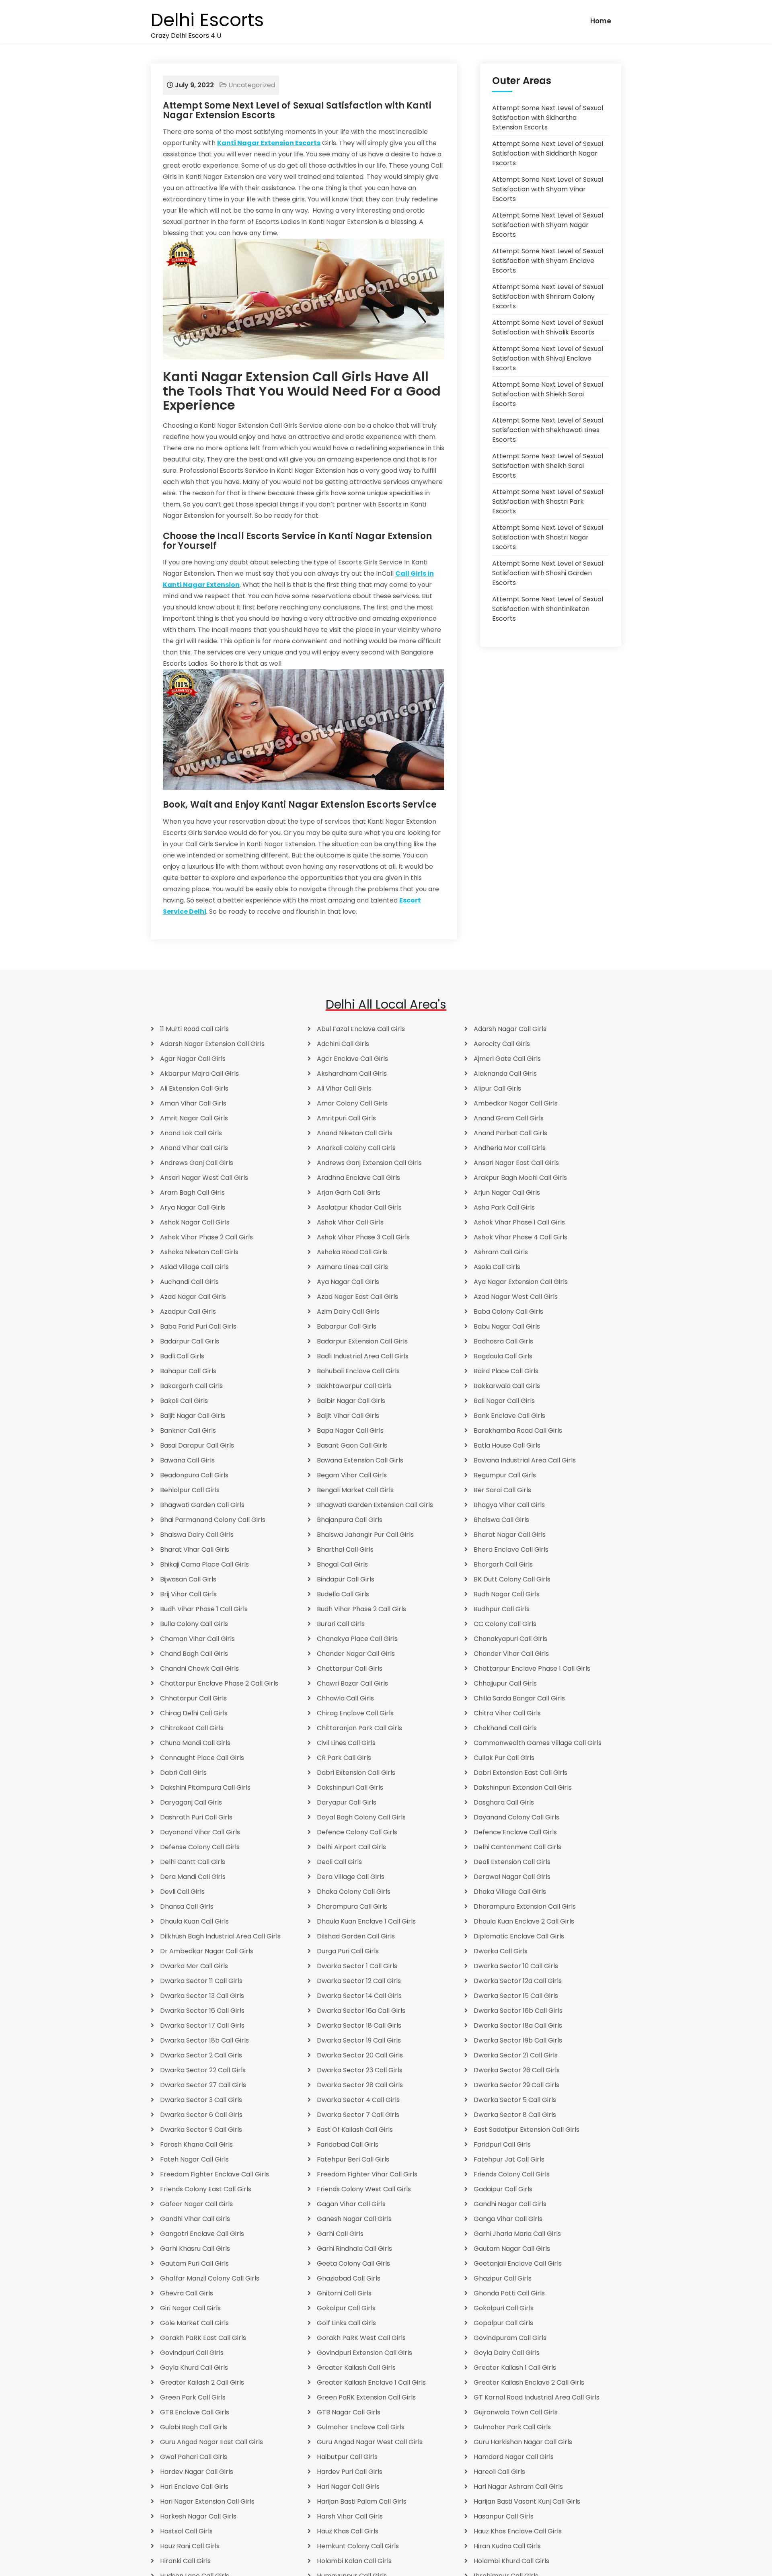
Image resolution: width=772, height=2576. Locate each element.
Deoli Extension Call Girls (512, 1862)
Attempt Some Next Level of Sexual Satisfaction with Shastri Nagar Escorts (548, 537)
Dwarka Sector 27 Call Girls (203, 2085)
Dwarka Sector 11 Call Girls (201, 1981)
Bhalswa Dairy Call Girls (197, 1535)
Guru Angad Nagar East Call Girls (211, 2442)
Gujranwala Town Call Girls (516, 2412)
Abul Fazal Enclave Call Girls (361, 1029)
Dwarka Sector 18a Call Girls (518, 2025)
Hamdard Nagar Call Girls (514, 2457)
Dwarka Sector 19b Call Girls (518, 2040)
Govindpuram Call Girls (510, 2338)
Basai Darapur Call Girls (197, 1445)
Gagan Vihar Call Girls (351, 2204)
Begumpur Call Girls (505, 1475)
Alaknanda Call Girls (505, 1074)
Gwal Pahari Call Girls (194, 2457)
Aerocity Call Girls (502, 1044)
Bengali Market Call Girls (355, 1490)
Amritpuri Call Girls (346, 1118)
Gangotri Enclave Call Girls (202, 2234)
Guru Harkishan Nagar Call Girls (523, 2442)
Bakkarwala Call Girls (507, 1386)
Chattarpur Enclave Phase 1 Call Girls (532, 1668)
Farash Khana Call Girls (196, 2144)
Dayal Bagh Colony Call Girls (361, 1817)
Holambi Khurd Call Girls (511, 2561)
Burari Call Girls (341, 1624)
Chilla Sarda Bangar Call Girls (519, 1698)
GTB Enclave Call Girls (195, 2412)
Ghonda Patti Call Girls (509, 2293)
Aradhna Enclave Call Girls (358, 1178)
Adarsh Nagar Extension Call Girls (212, 1044)
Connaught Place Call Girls (202, 1758)
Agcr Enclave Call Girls (352, 1059)
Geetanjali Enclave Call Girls (518, 2263)
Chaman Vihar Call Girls (197, 1639)
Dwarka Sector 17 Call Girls (202, 2025)
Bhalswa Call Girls (501, 1520)
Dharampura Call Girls (352, 1906)
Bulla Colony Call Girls (194, 1624)
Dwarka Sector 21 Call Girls (516, 2055)
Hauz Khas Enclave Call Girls (518, 2531)
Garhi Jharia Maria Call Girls (517, 2234)
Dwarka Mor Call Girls (194, 1966)
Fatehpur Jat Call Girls (509, 2159)
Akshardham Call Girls (352, 1074)
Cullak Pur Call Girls (504, 1758)
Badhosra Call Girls (503, 1341)
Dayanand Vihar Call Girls (200, 1832)
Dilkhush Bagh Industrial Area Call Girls (220, 1936)
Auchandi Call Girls (189, 1282)
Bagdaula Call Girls (503, 1356)
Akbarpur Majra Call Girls (199, 1074)
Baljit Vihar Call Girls (348, 1416)
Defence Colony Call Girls (357, 1832)
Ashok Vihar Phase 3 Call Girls (363, 1237)
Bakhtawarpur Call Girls (354, 1386)
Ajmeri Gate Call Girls (507, 1059)
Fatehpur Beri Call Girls (353, 2159)
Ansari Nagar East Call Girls (516, 1163)
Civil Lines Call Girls (346, 1743)
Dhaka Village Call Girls (510, 1892)
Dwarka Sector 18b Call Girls (204, 2040)
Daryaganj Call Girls (191, 1802)
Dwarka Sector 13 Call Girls (202, 1996)
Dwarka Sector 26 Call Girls (517, 2070)
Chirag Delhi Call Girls (194, 1713)
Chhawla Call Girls (345, 1698)
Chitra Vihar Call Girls (507, 1713)
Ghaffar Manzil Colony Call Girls (210, 2278)
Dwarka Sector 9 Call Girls (201, 2130)
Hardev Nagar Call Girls (197, 2472)
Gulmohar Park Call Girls (512, 2427)
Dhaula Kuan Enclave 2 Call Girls (524, 1921)
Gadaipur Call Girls (503, 2189)
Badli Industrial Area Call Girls (363, 1356)
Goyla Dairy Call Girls (507, 2353)
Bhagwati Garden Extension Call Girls (375, 1505)
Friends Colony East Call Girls (206, 2189)
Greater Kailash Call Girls (356, 2368)
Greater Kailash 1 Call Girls (515, 2368)
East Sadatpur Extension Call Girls (527, 2130)
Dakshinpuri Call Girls (350, 1787)
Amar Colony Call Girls (352, 1103)
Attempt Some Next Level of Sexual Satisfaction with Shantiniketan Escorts (548, 609)
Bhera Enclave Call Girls (511, 1549)
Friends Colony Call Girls (512, 2174)
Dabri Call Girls (183, 1773)
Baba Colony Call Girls (508, 1312)
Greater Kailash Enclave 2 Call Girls (529, 2382)
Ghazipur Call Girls (503, 2278)
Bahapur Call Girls (188, 1371)
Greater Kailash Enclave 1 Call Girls (371, 2382)
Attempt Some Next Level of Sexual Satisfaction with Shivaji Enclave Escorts (548, 358)
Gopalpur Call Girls (503, 2323)
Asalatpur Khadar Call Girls (359, 1207)
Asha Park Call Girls (504, 1207)
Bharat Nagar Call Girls (510, 1535)
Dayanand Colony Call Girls (516, 1817)
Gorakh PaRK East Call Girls (203, 2338)
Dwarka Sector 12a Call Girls (518, 1981)
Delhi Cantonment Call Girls (517, 1847)
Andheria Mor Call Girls (510, 1148)
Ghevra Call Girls (187, 2293)
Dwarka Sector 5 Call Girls (515, 2100)
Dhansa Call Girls (187, 1906)
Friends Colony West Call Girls (364, 2189)
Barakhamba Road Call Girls (518, 1431)
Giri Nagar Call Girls (190, 2308)
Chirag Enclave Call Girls (355, 1713)
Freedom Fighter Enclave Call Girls (215, 2174)
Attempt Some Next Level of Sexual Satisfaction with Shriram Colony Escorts (548, 296)
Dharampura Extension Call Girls (525, 1906)
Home (601, 21)
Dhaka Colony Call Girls (354, 1892)
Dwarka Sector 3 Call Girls (201, 2100)
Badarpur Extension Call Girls (362, 1341)
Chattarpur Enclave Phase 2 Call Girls (219, 1683)
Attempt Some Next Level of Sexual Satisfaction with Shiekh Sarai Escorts (548, 394)
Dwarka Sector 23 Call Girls (360, 2070)
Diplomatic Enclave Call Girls (519, 1936)
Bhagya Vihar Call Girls (509, 1505)
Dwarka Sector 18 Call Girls (359, 2025)
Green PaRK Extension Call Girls (366, 2397)
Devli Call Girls (182, 1892)
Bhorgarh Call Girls (503, 1564)
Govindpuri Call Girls (192, 2353)
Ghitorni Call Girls (344, 2293)
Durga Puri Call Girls (348, 1951)
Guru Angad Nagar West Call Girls (370, 2442)
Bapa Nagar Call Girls (350, 1431)
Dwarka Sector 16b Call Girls (518, 2011)
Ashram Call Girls (501, 1252)
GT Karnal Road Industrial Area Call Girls (537, 2397)
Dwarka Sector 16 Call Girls (202, 2011)
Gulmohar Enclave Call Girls (361, 2427)
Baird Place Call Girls (506, 1371)
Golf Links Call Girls (346, 2323)
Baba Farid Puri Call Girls (198, 1326)
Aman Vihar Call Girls (193, 1103)
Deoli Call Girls (339, 1862)
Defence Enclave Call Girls (515, 1832)
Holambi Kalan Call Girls (354, 2561)
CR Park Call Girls (344, 1758)
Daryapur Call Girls (347, 1802)
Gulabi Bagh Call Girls (194, 2427)
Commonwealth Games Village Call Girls (538, 1743)
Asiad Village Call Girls (194, 1267)
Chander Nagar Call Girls (356, 1654)
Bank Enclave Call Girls (509, 1416)
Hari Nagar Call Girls (348, 2487)
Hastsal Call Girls (186, 2531)
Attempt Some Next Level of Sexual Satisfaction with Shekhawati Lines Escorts (548, 430)
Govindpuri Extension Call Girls (364, 2353)
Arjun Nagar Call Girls (507, 1193)
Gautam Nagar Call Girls (512, 2249)
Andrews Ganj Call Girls (197, 1163)
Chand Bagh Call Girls (194, 1654)
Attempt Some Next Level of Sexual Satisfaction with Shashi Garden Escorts (548, 573)
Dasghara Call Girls (504, 1802)
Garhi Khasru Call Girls (195, 2249)
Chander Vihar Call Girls (511, 1654)
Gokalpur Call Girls (346, 2308)
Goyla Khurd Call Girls (194, 2368)
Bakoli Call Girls (184, 1401)
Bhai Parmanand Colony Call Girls (213, 1520)
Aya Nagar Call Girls (348, 1282)
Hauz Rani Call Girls (190, 2546)
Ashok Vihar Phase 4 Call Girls (520, 1237)
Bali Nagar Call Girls (504, 1401)
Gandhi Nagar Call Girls (510, 2204)
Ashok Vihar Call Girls (350, 1222)
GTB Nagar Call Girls (349, 2412)
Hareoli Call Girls (499, 2472)
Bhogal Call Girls (342, 1564)
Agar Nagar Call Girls (193, 1059)
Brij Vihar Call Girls (188, 1594)
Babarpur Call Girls (347, 1326)
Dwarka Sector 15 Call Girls (516, 1996)
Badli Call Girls (182, 1356)
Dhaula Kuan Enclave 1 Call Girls (366, 1921)
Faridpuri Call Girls (502, 2144)
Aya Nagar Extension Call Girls (521, 1282)
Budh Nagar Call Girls (507, 1594)
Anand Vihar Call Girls (194, 1148)
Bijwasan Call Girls (188, 1579)
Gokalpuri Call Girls (504, 2308)
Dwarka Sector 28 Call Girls (360, 2085)
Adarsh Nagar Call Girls (510, 1029)
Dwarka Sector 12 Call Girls (359, 1981)
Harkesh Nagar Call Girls (198, 2516)
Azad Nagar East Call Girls (357, 1297)
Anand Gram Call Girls (509, 1118)
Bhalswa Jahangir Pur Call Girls (365, 1535)
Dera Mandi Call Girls (193, 1877)
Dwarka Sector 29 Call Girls (516, 2085)
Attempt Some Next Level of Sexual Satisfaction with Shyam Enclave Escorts (548, 261)
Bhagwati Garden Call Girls (202, 1505)
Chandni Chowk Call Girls (199, 1668)
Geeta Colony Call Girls (353, 2263)
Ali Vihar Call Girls (344, 1088)
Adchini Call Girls (343, 1044)
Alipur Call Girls (497, 1088)
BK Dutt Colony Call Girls (512, 1579)
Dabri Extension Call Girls (356, 1773)
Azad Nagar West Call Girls (516, 1297)
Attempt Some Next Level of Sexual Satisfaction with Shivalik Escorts (548, 327)
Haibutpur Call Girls (347, 2457)
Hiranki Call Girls (185, 2561)
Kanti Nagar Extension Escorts (269, 143)
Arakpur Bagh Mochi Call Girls (520, 1178)
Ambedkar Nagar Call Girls (516, 1103)
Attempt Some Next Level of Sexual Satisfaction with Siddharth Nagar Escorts (548, 153)
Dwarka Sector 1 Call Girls (357, 1966)
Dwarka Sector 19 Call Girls (359, 2040)
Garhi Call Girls (340, 2234)
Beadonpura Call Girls (194, 1475)
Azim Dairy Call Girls (348, 1312)
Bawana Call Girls (187, 1460)
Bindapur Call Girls (346, 1579)
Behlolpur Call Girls (190, 1490)
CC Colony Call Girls (505, 1624)
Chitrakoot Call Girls (192, 1728)
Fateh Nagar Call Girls (194, 2159)
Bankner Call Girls (188, 1431)
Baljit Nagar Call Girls (193, 1416)
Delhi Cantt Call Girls (193, 1862)
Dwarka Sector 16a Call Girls (361, 2011)
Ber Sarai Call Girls (502, 1490)
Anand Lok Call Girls (191, 1133)
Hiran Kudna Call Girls (507, 2546)
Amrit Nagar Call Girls (194, 1118)
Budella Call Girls (343, 1594)
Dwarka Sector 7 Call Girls (358, 2115)
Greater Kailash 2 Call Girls (202, 2382)
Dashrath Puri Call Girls (196, 1817)
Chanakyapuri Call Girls (510, 1639)
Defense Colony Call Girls (200, 1847)
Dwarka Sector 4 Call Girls (358, 2100)
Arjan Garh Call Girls (349, 1193)
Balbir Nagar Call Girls (351, 1401)
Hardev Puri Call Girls (350, 2472)
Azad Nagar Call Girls (193, 1297)
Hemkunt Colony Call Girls (358, 2546)
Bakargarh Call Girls (191, 1386)
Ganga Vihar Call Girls (508, 2219)
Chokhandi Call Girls (505, 1728)
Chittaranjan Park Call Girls (359, 1728)
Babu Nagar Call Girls (507, 1326)
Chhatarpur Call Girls (193, 1698)
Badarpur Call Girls (190, 1341)
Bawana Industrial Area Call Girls (525, 1460)
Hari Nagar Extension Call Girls (207, 2501)
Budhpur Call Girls (502, 1609)
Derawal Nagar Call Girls (512, 1877)
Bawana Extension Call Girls (360, 1460)
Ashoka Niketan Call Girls (199, 1252)
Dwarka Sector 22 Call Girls (203, 2070)
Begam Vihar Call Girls (352, 1475)
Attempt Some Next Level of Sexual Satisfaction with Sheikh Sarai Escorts (548, 466)
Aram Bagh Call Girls (192, 1193)
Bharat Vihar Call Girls (195, 1549)
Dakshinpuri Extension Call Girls (523, 1787)
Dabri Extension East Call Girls (520, 1773)
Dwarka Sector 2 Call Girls (201, 2055)
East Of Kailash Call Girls (355, 2130)
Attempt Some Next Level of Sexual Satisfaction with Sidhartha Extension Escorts (548, 118)
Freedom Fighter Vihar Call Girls (367, 2174)
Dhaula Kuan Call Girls (194, 1921)
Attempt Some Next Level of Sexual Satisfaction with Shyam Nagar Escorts (548, 225)
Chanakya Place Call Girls (357, 1639)
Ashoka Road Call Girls (352, 1252)
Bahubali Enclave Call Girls (358, 1371)
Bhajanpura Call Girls (350, 1520)
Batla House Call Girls (507, 1445)
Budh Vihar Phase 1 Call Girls (204, 1609)
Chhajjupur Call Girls (505, 1683)
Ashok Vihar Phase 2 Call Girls (206, 1237)
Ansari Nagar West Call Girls (204, 1178)
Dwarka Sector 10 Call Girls (516, 1966)
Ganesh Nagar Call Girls (354, 2219)
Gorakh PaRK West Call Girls (361, 2338)
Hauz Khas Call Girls (348, 2531)
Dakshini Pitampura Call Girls (205, 1787)
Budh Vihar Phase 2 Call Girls (361, 1609)
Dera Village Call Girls (351, 1877)
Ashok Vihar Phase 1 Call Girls (519, 1222)
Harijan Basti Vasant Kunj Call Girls (527, 2501)
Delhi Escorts (207, 20)
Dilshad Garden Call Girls (356, 1936)
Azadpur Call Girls (188, 1312)
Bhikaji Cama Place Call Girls (204, 1564)
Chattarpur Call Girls (350, 1668)
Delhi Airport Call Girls (351, 1847)
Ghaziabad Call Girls (349, 2278)
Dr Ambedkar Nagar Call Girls (207, 1951)
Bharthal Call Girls (345, 1549)
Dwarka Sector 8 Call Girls (515, 2115)
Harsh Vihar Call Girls (350, 2516)
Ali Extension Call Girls (194, 1088)
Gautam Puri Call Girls (194, 2263)
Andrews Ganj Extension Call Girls (369, 1163)
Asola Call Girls (497, 1267)
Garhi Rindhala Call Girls (354, 2249)
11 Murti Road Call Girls (194, 1029)
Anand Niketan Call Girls (355, 1133)
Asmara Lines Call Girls (352, 1267)
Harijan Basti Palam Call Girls (362, 2501)
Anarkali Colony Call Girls (356, 1148)
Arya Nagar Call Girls (193, 1207)
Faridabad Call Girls (348, 2144)
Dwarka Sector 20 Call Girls (360, 2055)
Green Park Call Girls (193, 2397)
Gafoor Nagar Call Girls (196, 2204)
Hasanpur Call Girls (504, 2516)
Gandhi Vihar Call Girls (195, 2219)
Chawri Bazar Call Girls (352, 1683)
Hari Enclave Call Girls (194, 2487)
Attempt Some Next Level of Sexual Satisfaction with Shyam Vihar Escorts (548, 189)
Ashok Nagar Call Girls (195, 1222)
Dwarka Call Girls (501, 1951)
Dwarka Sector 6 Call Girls (201, 2115)
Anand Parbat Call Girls (510, 1133)
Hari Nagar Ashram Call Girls (518, 2487)
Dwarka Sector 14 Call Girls (359, 1996)
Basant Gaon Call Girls (352, 1445)
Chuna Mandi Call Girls (195, 1743)
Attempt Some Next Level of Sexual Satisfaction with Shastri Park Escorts (548, 501)
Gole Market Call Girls (194, 2323)
